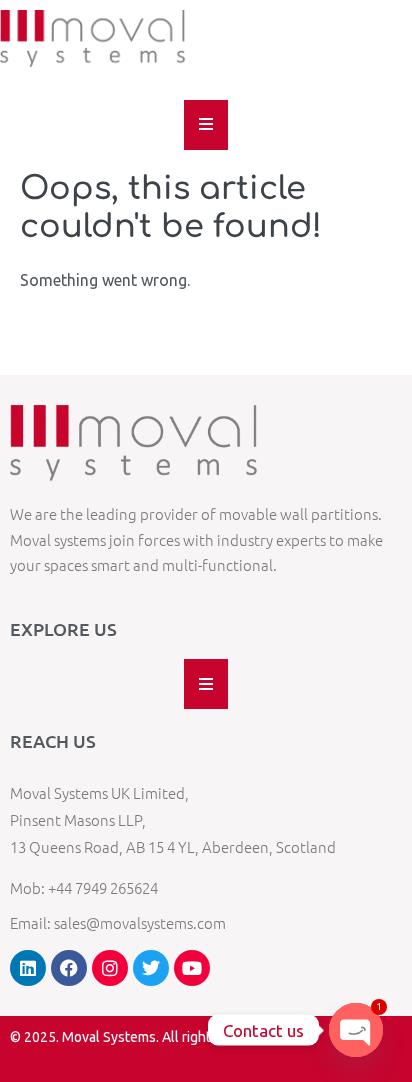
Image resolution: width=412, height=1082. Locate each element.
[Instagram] (110, 968)
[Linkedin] (28, 968)
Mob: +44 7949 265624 (84, 887)
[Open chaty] (356, 1030)
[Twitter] (151, 968)
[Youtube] (192, 968)
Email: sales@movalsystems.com (118, 922)
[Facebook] (69, 968)
